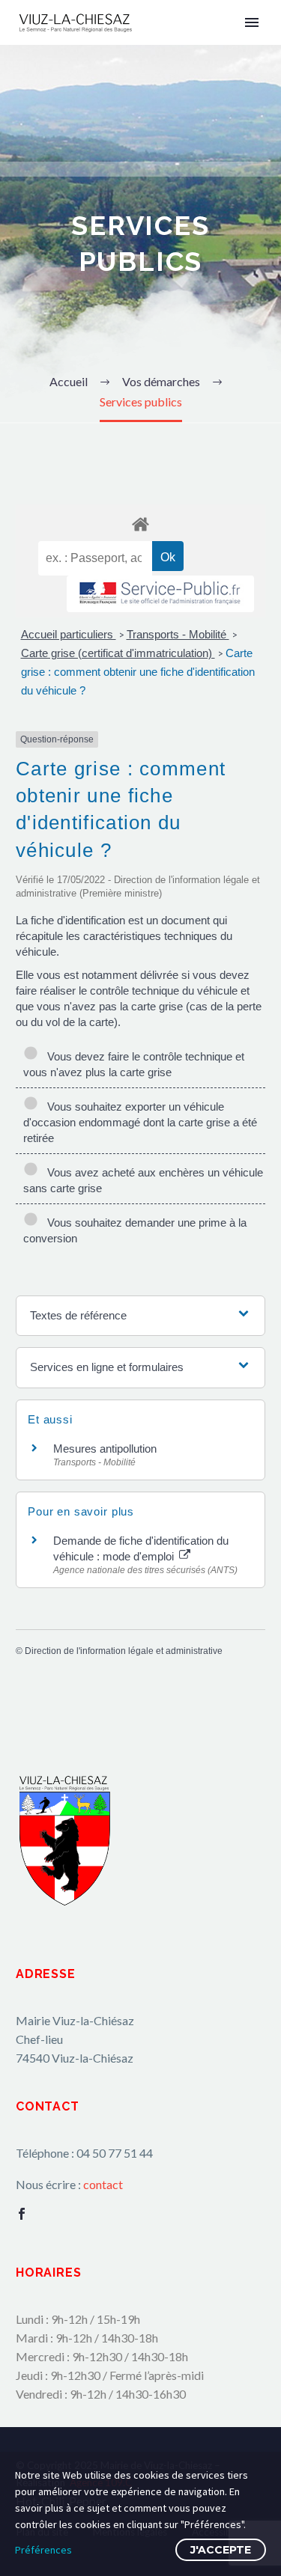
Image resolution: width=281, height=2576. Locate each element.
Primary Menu (252, 22)
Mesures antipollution (105, 1449)
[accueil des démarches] (140, 524)
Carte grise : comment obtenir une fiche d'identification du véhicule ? (138, 672)
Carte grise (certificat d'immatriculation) (118, 653)
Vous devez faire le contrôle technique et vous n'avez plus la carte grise (134, 1064)
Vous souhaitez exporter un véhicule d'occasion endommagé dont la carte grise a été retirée (140, 1122)
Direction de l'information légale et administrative (124, 1651)
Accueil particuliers (69, 634)
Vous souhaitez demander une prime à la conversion (135, 1230)
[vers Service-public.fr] (160, 594)
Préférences (43, 2550)
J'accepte (221, 2550)
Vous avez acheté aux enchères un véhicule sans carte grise (143, 1180)
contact (103, 2184)
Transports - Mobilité (178, 634)
